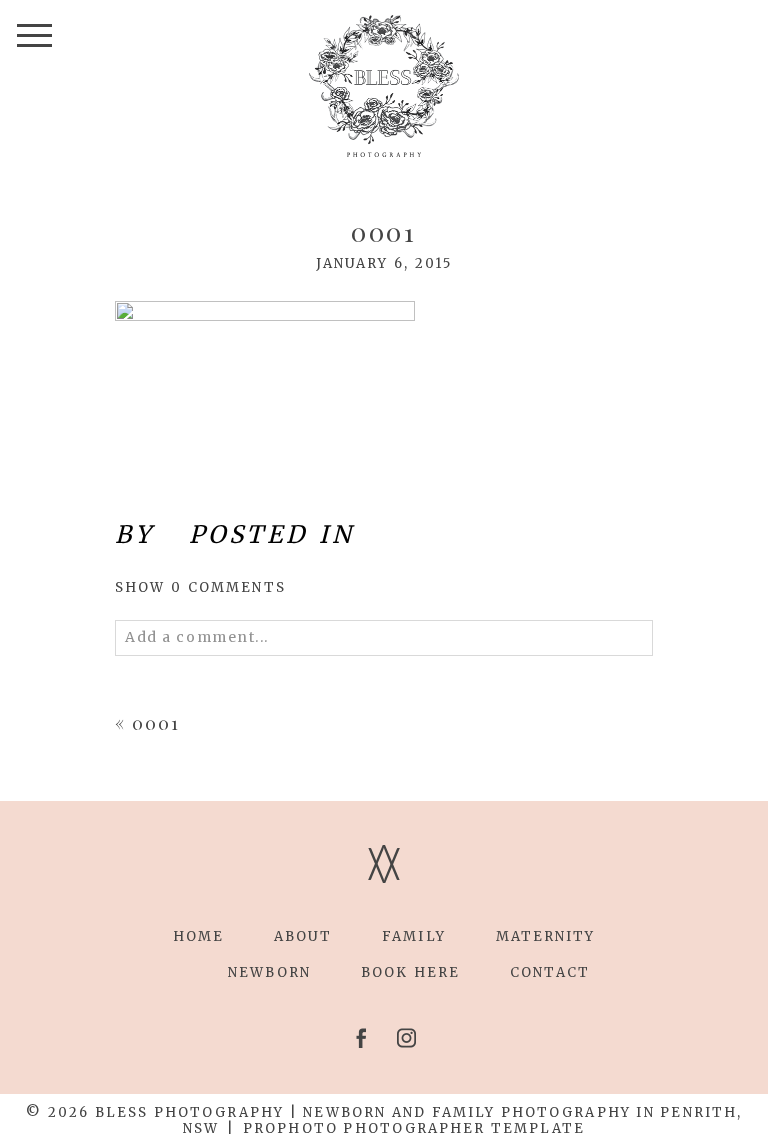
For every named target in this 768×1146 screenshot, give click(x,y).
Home (198, 936)
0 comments (200, 587)
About (303, 936)
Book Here (410, 972)
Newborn (269, 972)
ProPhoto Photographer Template (414, 1128)
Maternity (546, 936)
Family (413, 936)
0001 (156, 723)
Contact (550, 972)
